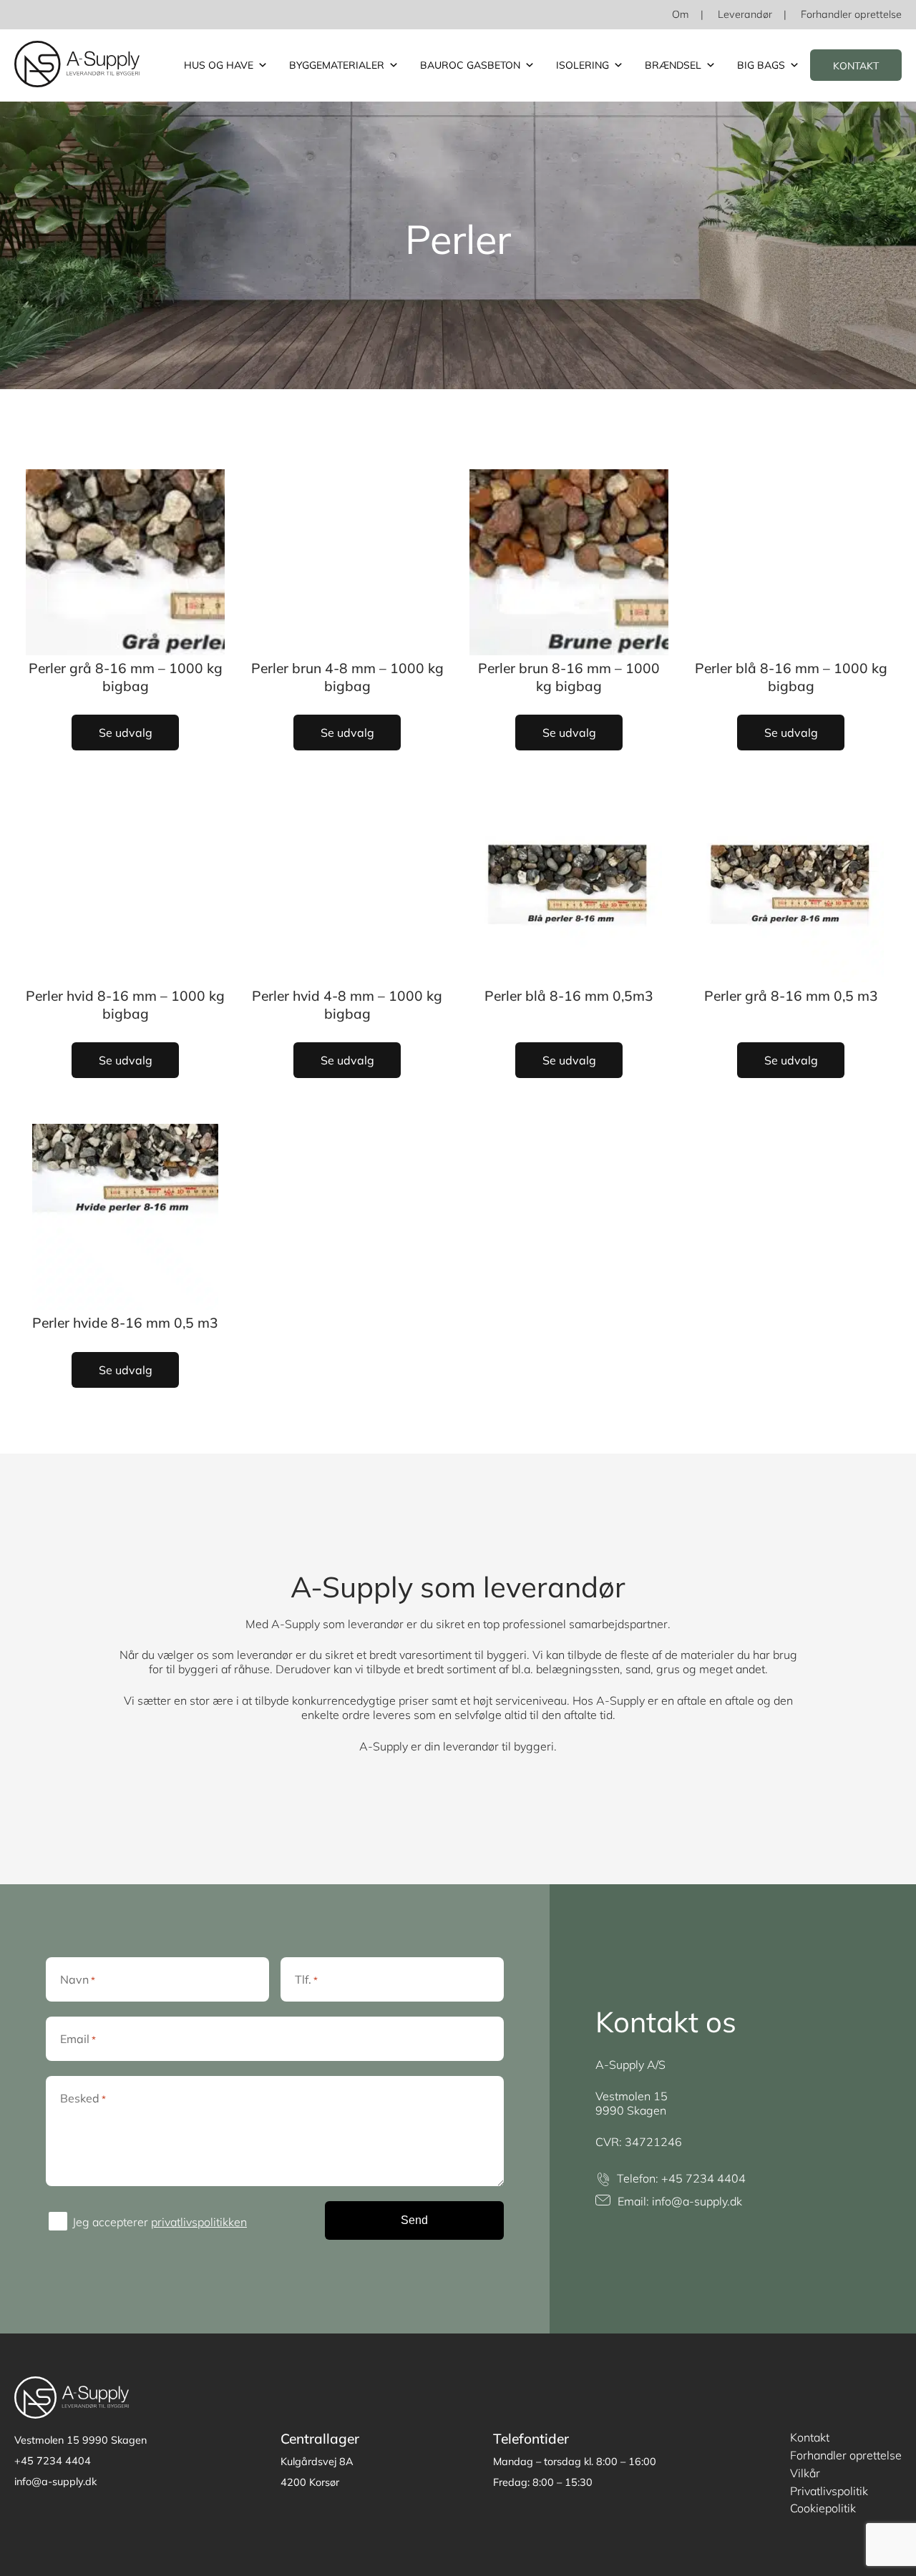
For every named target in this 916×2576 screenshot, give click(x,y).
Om (681, 14)
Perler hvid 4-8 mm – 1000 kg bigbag (347, 1005)
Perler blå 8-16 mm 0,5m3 (569, 996)
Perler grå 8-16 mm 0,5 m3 (791, 996)
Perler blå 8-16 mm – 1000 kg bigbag (791, 677)
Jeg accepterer (160, 2222)
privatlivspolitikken (199, 2222)
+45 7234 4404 (703, 2178)
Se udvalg (126, 733)
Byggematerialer (337, 65)
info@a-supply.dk (697, 2201)
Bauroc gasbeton (470, 65)
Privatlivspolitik (829, 2491)
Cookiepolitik (823, 2508)
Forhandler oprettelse (851, 14)
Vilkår (805, 2473)
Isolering (583, 65)
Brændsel (673, 65)
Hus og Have (219, 65)
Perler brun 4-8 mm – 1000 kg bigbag (347, 677)
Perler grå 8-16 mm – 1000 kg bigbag (126, 677)
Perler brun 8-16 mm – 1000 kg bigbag (569, 677)
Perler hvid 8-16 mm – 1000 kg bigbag (125, 1005)
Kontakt (856, 66)
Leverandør (745, 14)
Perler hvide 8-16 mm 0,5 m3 (125, 1323)
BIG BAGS (761, 65)
